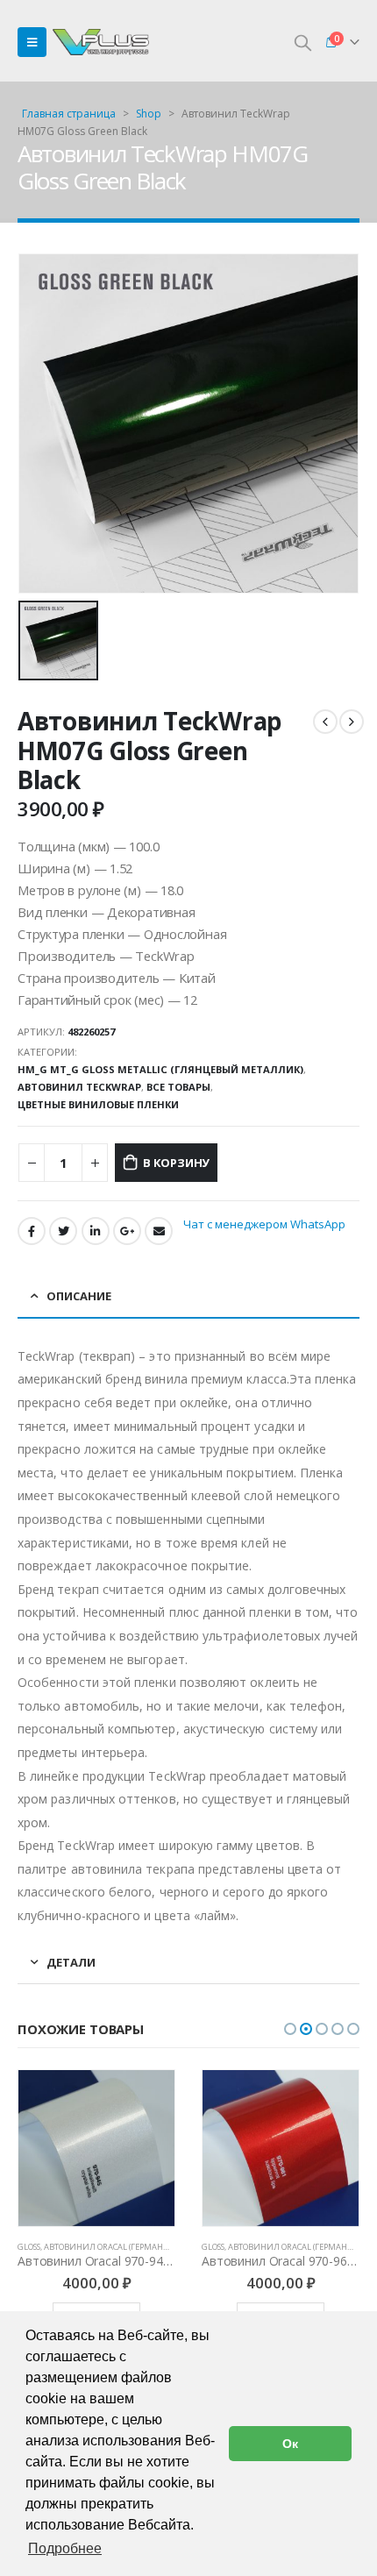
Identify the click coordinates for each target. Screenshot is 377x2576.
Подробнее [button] (65, 2548)
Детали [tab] (71, 1962)
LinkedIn (96, 1231)
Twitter (63, 1231)
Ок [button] (290, 2444)
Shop (149, 114)
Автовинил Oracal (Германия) (110, 2247)
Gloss (29, 2247)
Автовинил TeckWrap (79, 1087)
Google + (127, 1231)
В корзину (176, 1163)
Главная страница (69, 114)
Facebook (32, 1231)
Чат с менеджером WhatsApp (264, 1223)
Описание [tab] (79, 1296)
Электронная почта (159, 1231)
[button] (290, 2029)
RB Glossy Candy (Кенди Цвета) (265, 2247)
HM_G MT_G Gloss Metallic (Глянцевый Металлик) (160, 1069)
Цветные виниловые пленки (98, 1104)
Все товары (178, 1087)
